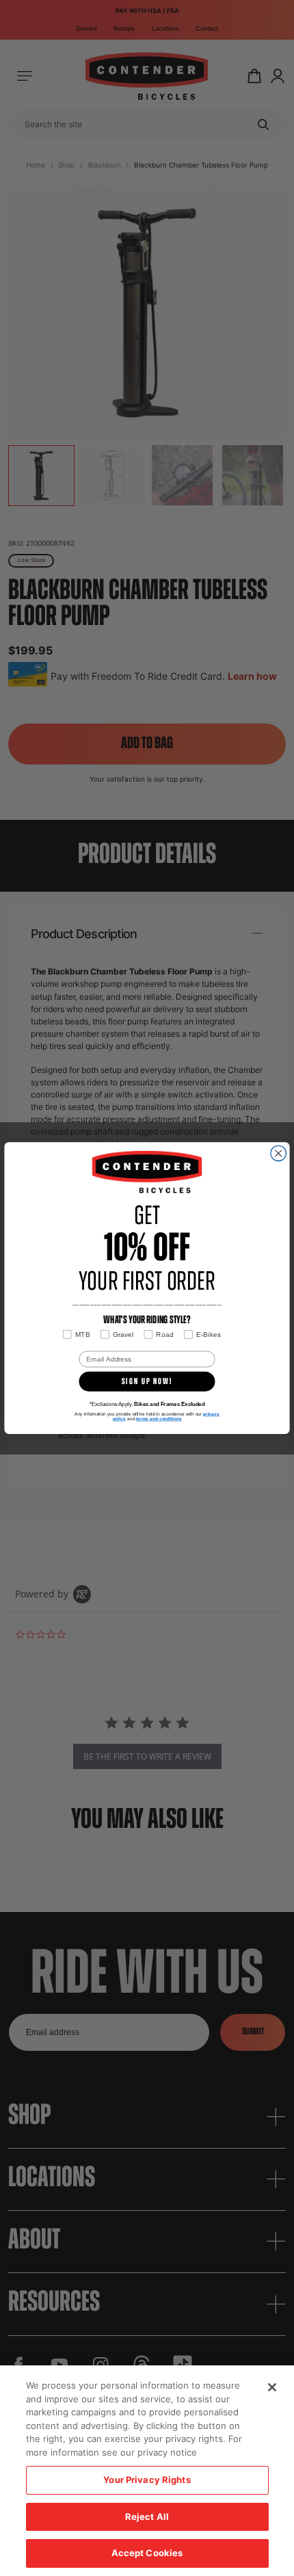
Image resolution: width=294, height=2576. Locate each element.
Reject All (147, 2517)
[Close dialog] (278, 1153)
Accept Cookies (147, 2553)
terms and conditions (159, 1419)
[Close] (272, 2387)
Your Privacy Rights (147, 2480)
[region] (147, 2471)
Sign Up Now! (147, 1382)
